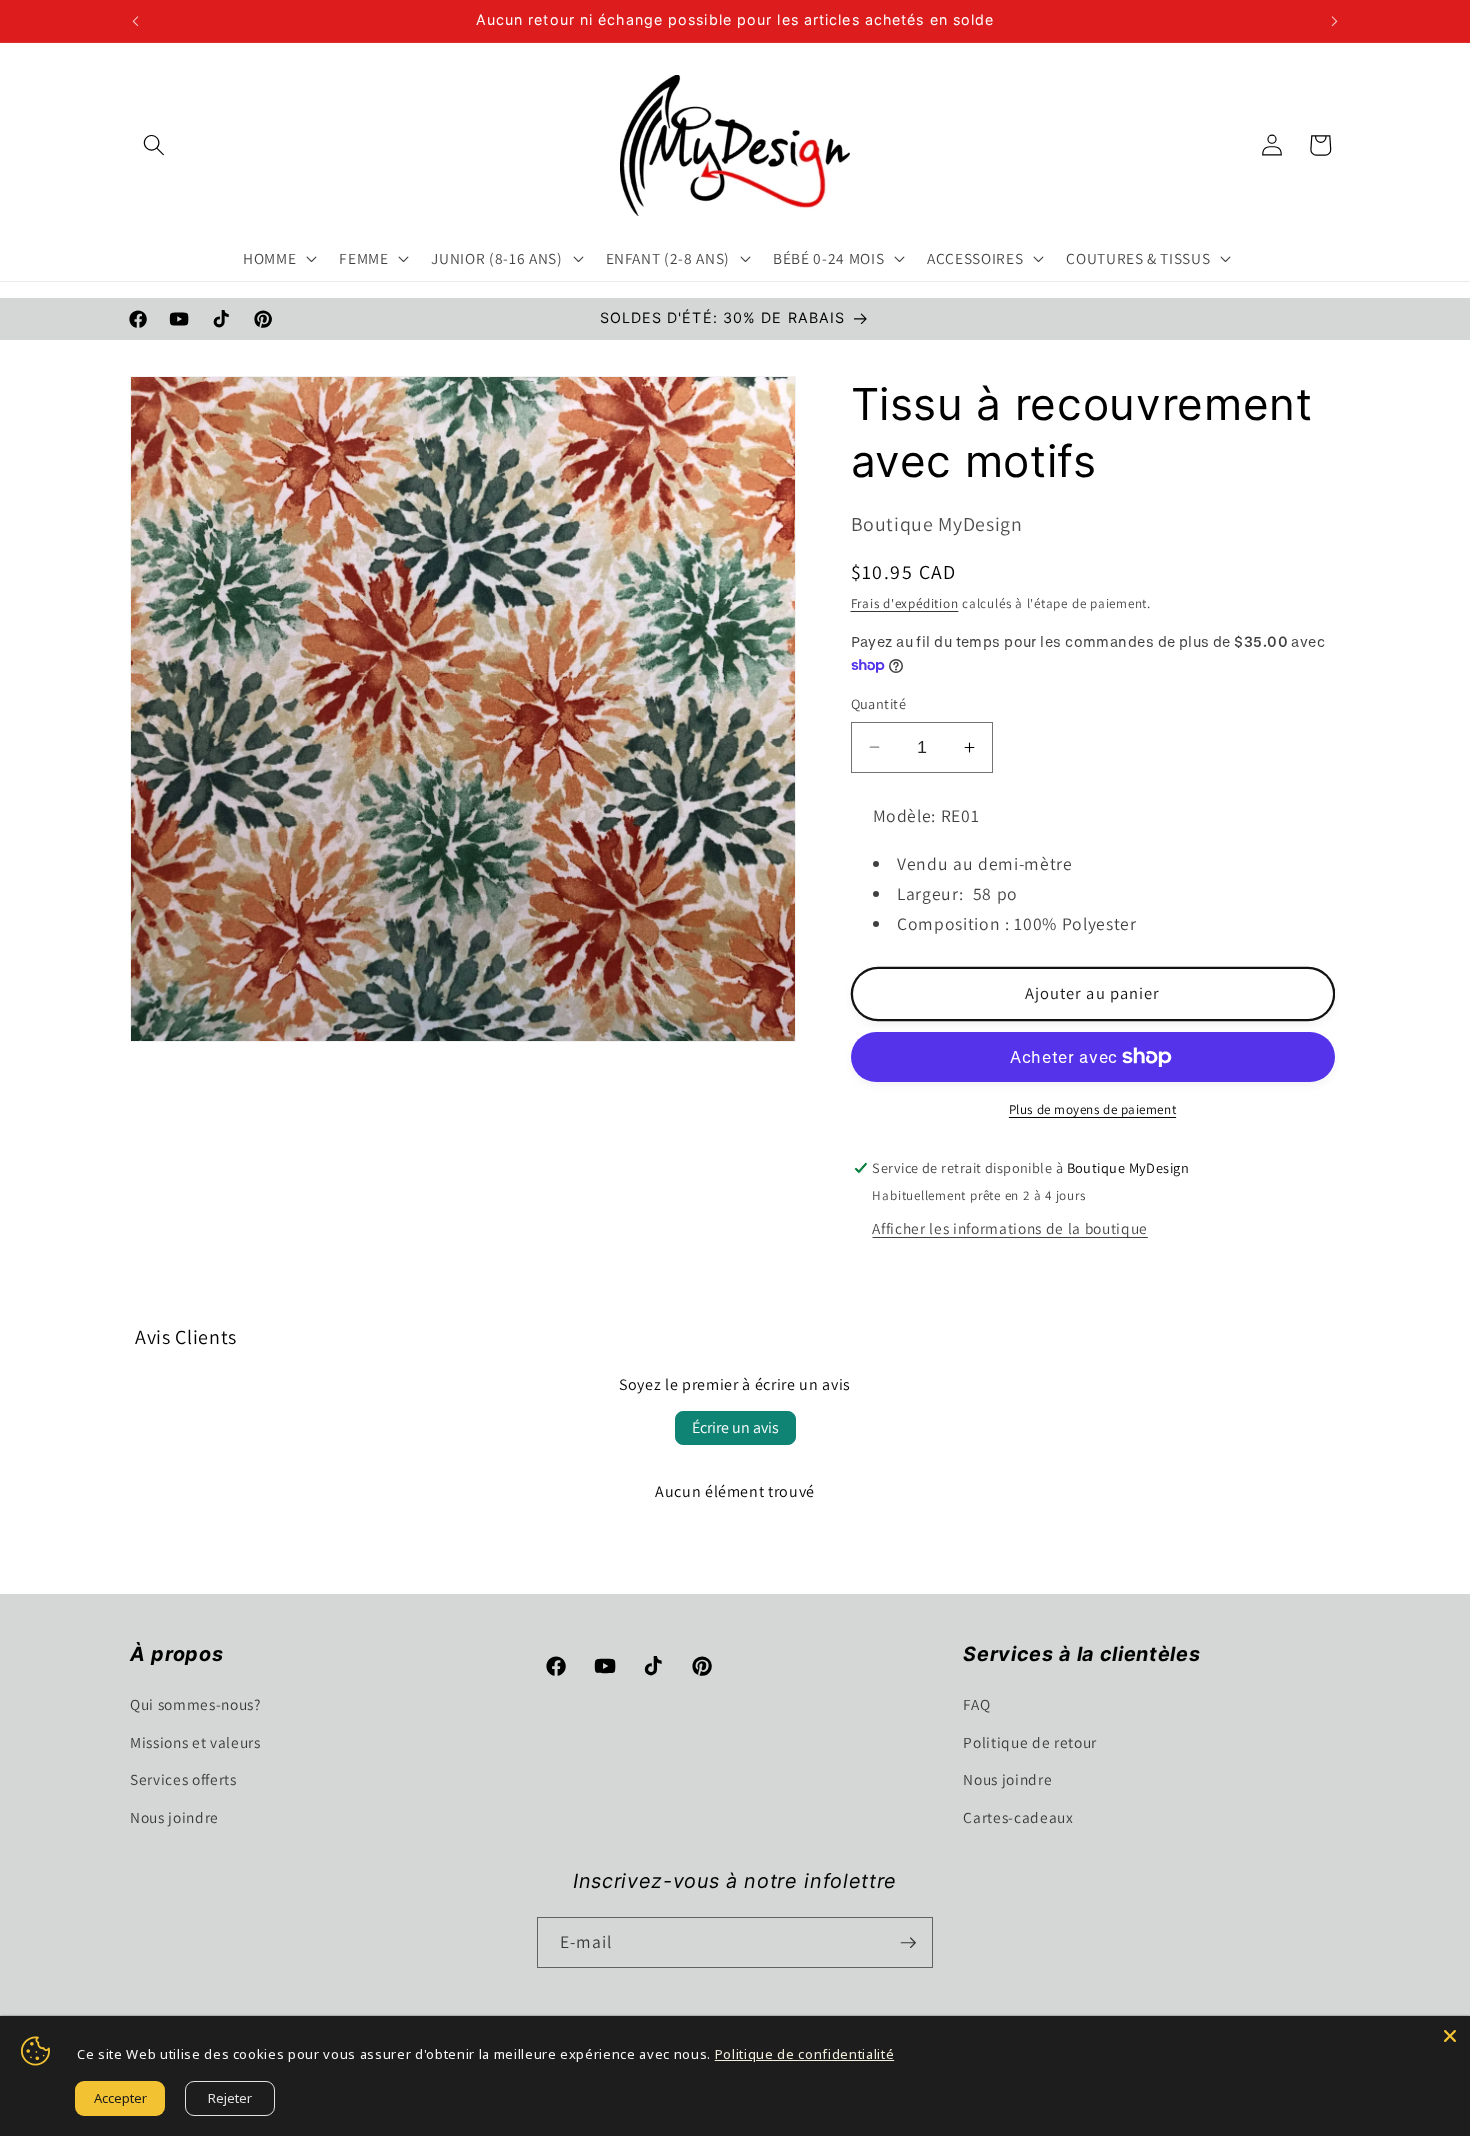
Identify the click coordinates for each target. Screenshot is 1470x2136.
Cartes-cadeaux (1018, 1817)
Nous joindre (174, 1817)
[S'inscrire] (908, 1943)
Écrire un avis (735, 1427)
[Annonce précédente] (136, 21)
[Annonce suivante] (1335, 21)
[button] (154, 145)
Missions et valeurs (195, 1742)
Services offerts (183, 1779)
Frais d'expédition (905, 603)
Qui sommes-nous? (195, 1704)
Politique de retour (1030, 1742)
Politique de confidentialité (804, 2054)
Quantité (879, 703)
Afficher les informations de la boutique (1009, 1228)
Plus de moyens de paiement (1092, 1109)
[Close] (1450, 2036)
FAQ (976, 1704)
